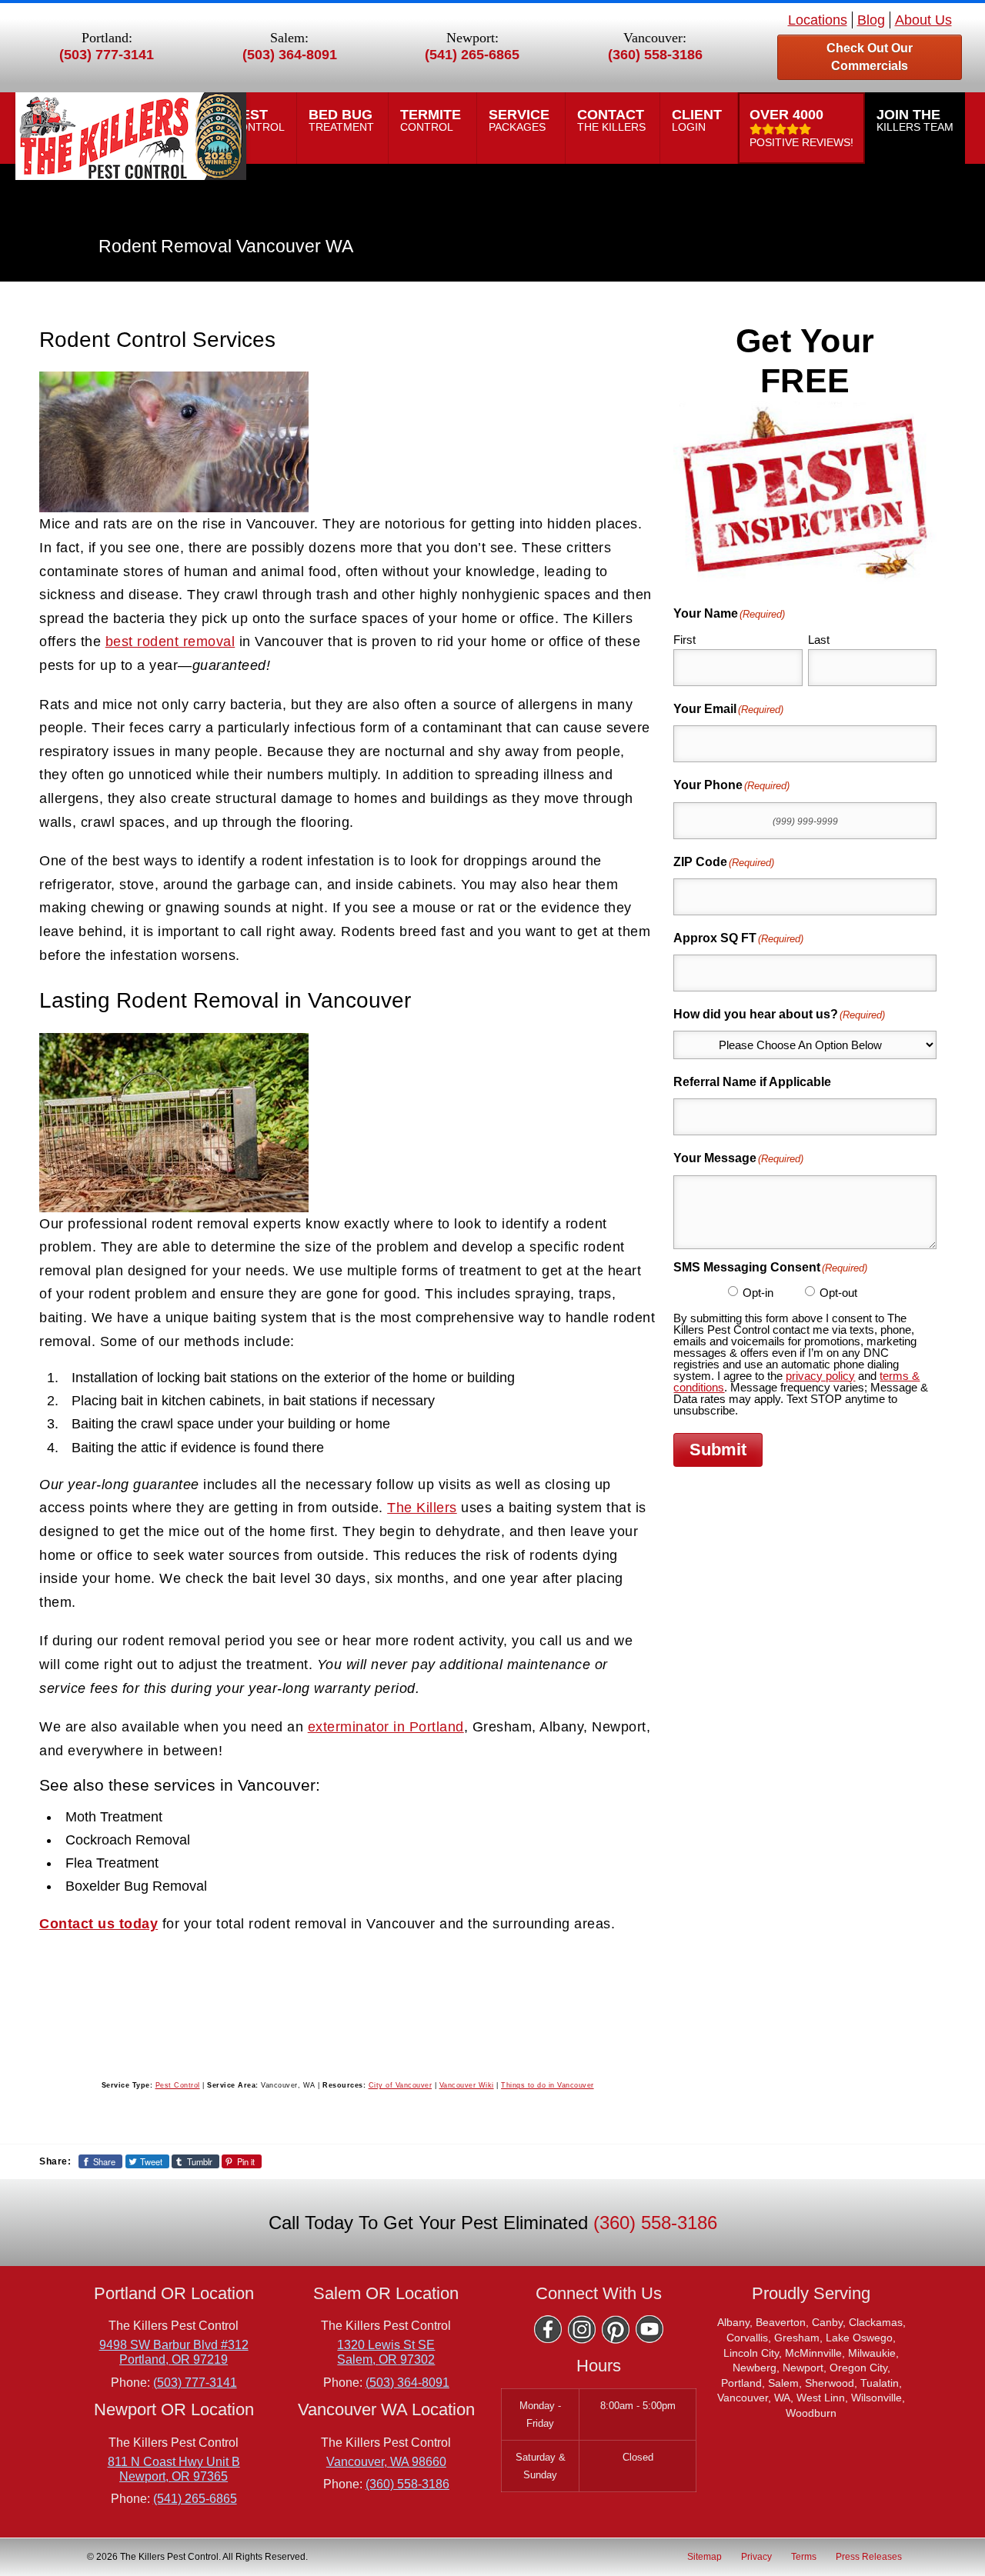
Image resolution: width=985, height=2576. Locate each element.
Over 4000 (801, 128)
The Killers (422, 1508)
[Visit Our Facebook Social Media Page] (548, 2329)
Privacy (756, 2556)
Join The (915, 120)
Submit (718, 1450)
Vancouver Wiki (467, 2085)
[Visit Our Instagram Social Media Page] (582, 2329)
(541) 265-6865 (472, 55)
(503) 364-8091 (290, 55)
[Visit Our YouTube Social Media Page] (649, 2329)
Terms (804, 2556)
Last (819, 640)
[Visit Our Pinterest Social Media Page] (616, 2329)
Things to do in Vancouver (548, 2085)
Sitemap (705, 2556)
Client (699, 120)
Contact (613, 120)
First (684, 640)
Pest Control (178, 2085)
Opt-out (838, 1293)
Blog (871, 20)
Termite (432, 120)
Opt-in (758, 1293)
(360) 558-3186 (655, 55)
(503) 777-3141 (107, 55)
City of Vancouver (401, 2085)
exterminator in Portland (386, 1727)
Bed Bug (342, 120)
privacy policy (820, 1376)
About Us (923, 20)
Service (521, 120)
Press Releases (869, 2556)
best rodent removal (170, 642)
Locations (818, 20)
